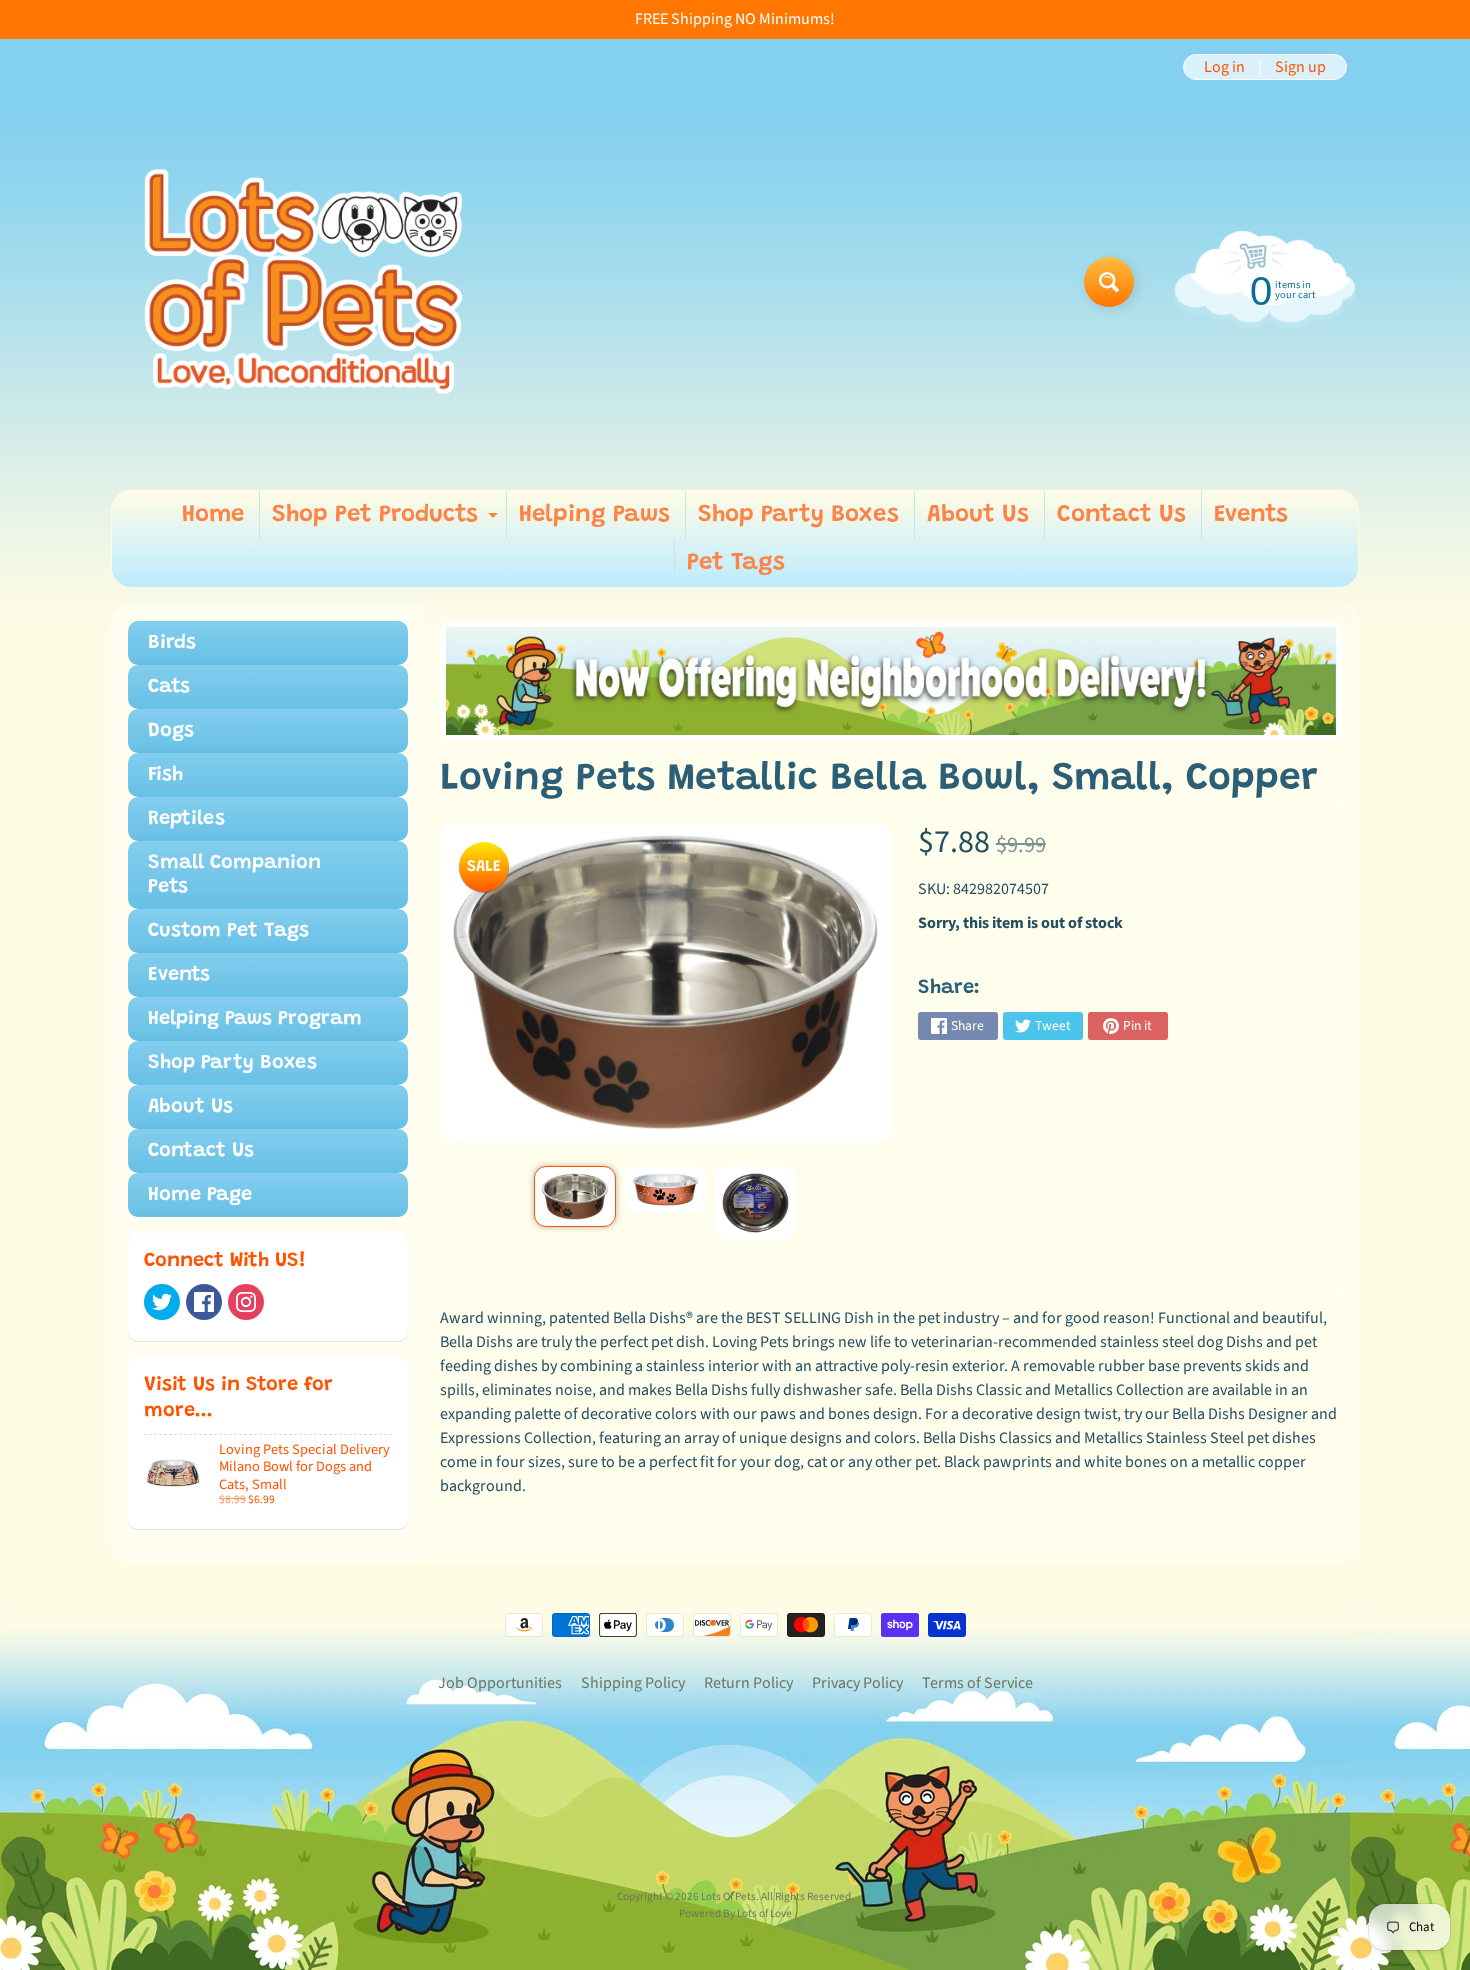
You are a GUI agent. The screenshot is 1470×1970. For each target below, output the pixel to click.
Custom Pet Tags (228, 931)
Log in (1224, 67)
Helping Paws (594, 515)
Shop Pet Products (387, 521)
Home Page (200, 1195)
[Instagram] (246, 1302)
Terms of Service (977, 1683)
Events (1251, 515)
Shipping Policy (633, 1683)
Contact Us (1121, 515)
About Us (978, 515)
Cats (169, 687)
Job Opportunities (500, 1683)
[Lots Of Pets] (303, 281)
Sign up (1300, 67)
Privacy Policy (857, 1683)
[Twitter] (162, 1302)
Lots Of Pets (728, 1896)
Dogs (171, 731)
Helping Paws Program (255, 1019)
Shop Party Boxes (798, 515)
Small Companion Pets (234, 875)
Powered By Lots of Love (735, 1913)
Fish (165, 775)
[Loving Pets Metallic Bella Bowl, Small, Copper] (574, 1196)
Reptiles (186, 819)
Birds (172, 643)
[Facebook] (204, 1302)
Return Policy (748, 1683)
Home (213, 515)
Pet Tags (736, 563)
